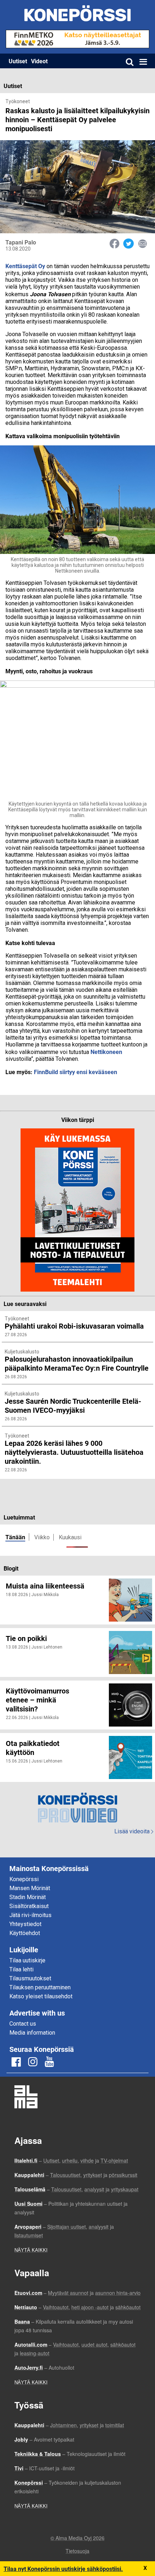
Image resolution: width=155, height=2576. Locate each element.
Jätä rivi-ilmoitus (30, 1915)
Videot (39, 61)
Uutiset (18, 61)
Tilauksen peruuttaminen (40, 1987)
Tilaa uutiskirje (27, 1960)
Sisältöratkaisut (29, 1906)
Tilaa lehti (21, 1969)
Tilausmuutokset (30, 1978)
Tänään (15, 1537)
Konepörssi (24, 1879)
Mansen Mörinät (30, 1888)
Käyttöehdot (25, 1933)
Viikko (42, 1537)
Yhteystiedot (25, 1924)
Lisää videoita (134, 1831)
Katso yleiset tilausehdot (41, 1996)
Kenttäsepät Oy (25, 266)
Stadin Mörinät (28, 1897)
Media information (32, 2033)
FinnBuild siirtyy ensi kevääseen (76, 1072)
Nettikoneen (106, 1052)
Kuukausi (70, 1537)
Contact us (23, 2024)
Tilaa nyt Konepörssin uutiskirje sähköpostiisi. (63, 2569)
